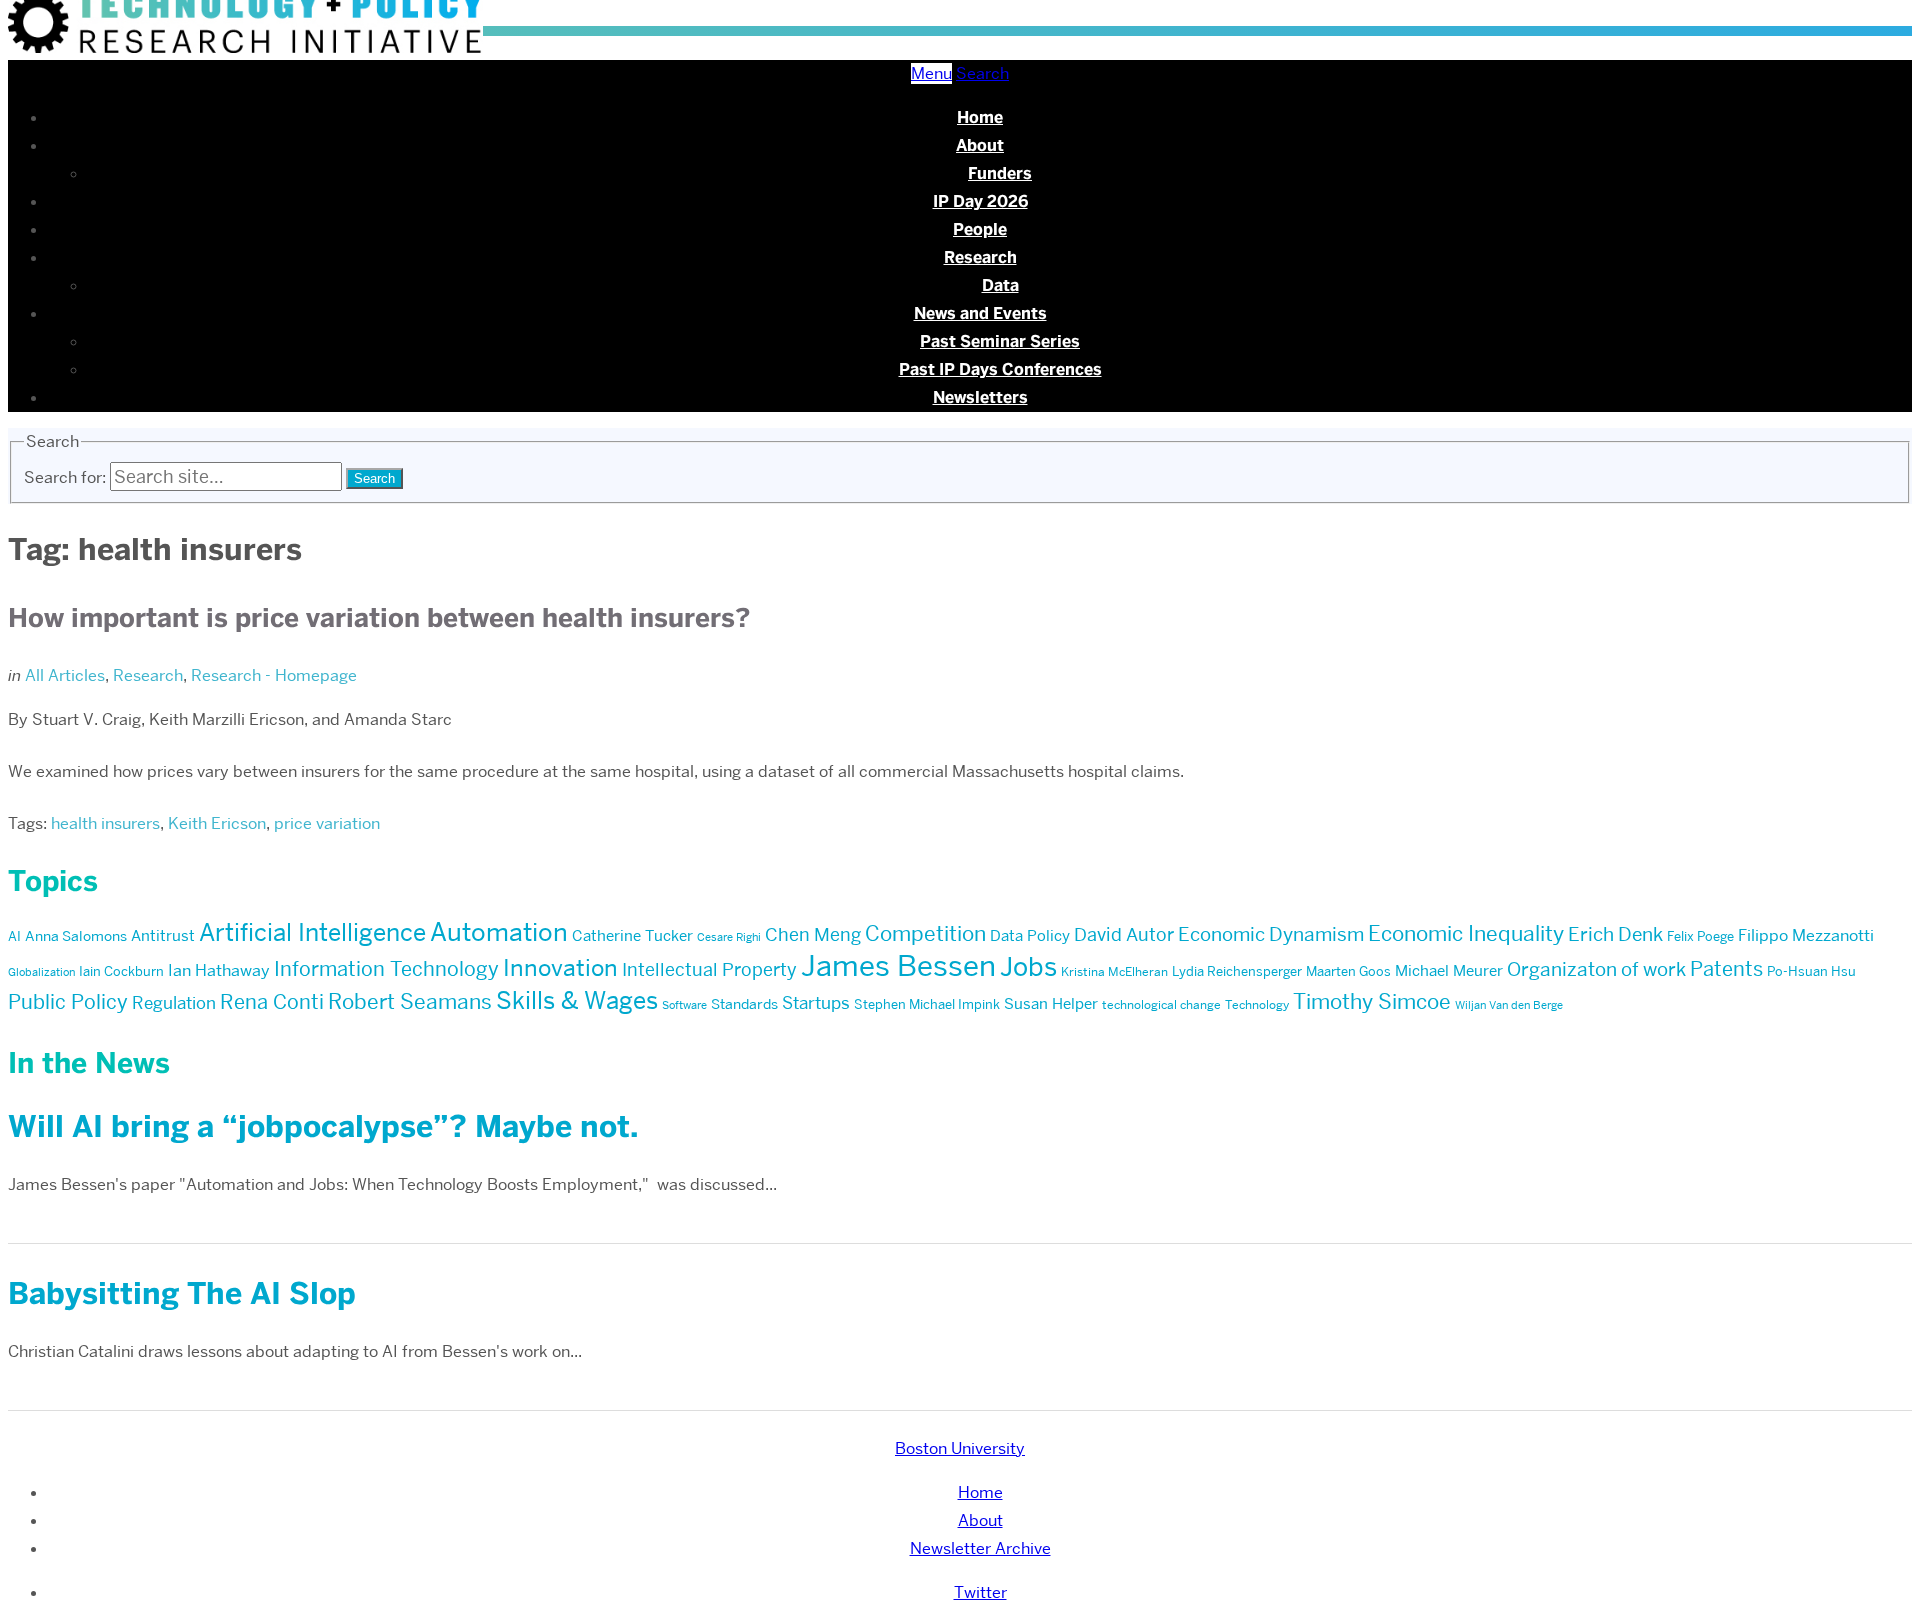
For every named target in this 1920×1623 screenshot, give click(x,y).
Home (980, 117)
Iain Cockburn (121, 971)
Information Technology (386, 969)
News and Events (980, 313)
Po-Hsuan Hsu (1811, 971)
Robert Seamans (410, 1001)
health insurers (105, 823)
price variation (327, 823)
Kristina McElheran (1114, 971)
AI (14, 936)
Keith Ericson (217, 823)
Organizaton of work (1596, 969)
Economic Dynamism (1271, 934)
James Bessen (898, 965)
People (980, 229)
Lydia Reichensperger (1237, 971)
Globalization (41, 972)
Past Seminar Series (1000, 341)
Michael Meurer (1449, 971)
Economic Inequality (1466, 933)
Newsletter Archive (980, 1548)
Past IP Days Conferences (1000, 369)
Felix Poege (1700, 936)
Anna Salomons (76, 936)
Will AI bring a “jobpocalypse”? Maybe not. (323, 1126)
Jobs (1028, 967)
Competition (925, 933)
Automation (499, 932)
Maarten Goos (1348, 971)
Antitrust (163, 936)
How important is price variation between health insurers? (379, 618)
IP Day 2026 (980, 201)
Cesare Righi (729, 937)
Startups (816, 1003)
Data (1000, 285)
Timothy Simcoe (1372, 1001)
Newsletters (980, 397)
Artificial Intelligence (312, 932)
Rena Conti (272, 1002)
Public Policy (68, 1002)
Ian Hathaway (219, 970)
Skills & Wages (577, 1000)
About (980, 145)
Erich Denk (1615, 934)
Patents (1726, 969)
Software (684, 1005)
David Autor (1124, 934)
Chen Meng (813, 934)
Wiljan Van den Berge (1509, 1005)
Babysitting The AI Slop (182, 1293)
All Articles (65, 675)
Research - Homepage (274, 675)
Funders (1000, 173)
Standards (744, 1004)
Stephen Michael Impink (927, 1004)
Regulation (174, 1003)
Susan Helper (1051, 1004)
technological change (1161, 1004)
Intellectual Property (709, 969)
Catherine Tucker (632, 936)
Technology (1257, 1004)
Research (980, 257)
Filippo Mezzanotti (1806, 935)
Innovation (560, 967)
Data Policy (1030, 936)
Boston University (960, 1448)
